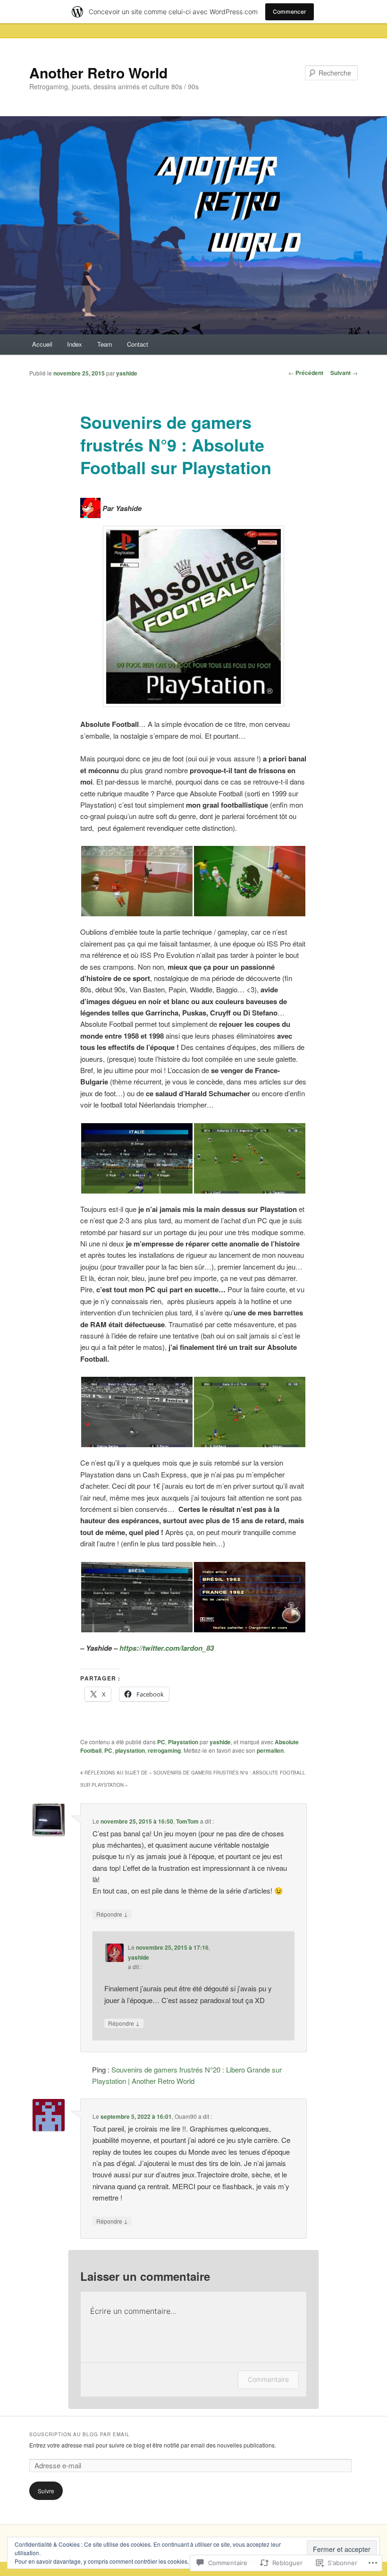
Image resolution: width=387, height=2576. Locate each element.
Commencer (290, 12)
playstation (130, 1750)
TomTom (187, 1821)
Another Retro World (98, 73)
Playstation (183, 1742)
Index (75, 344)
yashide (127, 373)
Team (105, 344)
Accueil (42, 344)
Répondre (112, 1914)
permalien (270, 1750)
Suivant (344, 373)
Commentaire (268, 2379)
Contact (138, 344)
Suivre (46, 2491)
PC (161, 1742)
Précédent (306, 373)
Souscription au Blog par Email (80, 2434)
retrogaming (164, 1750)
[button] (137, 881)
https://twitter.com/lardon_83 (167, 1648)
